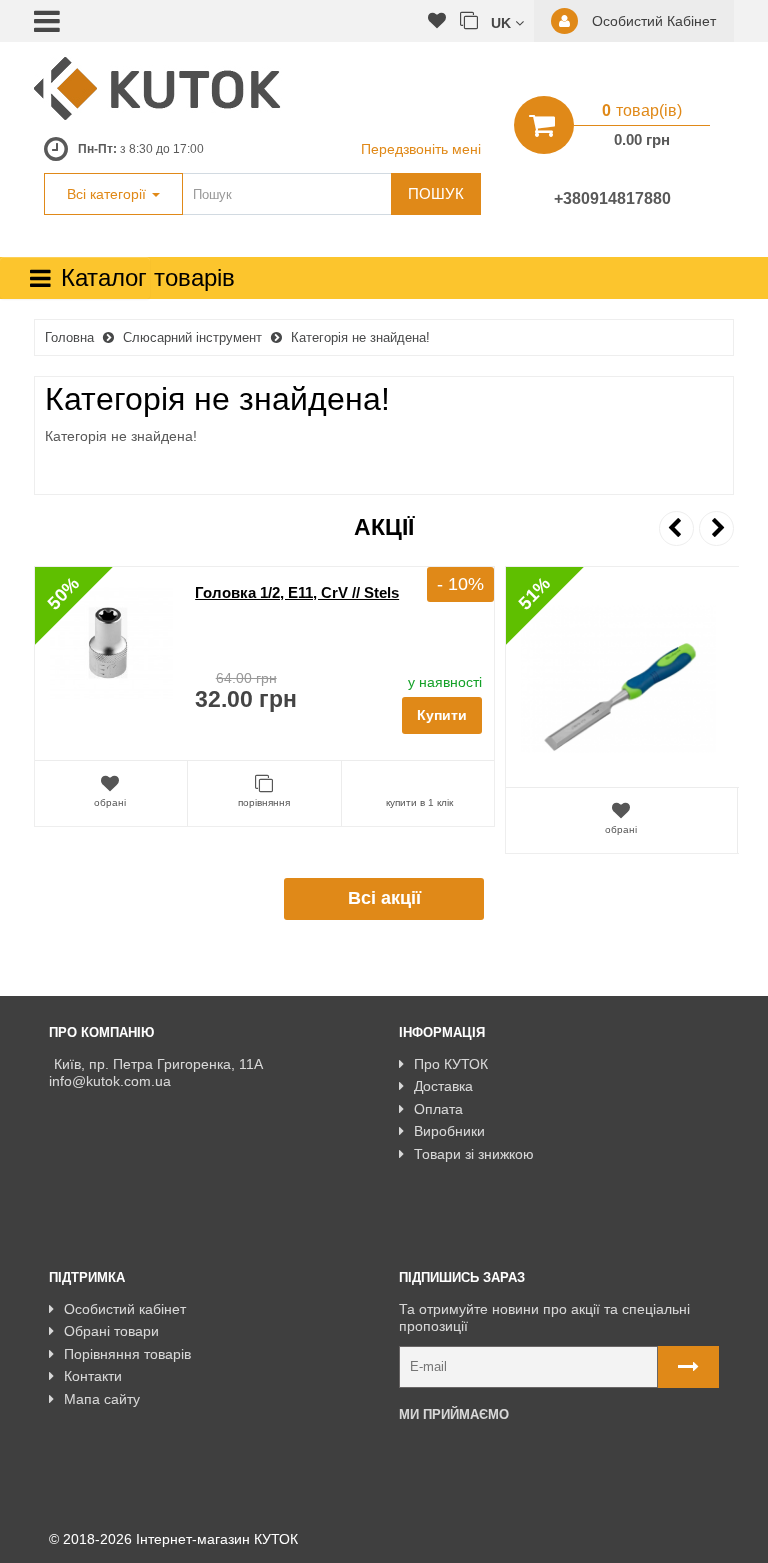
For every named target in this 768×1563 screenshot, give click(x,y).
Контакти (93, 1376)
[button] (507, 21)
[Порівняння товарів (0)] (469, 21)
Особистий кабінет (125, 1309)
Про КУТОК (451, 1064)
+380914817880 (612, 198)
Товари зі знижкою (474, 1154)
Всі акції (384, 898)
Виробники (449, 1131)
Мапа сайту (102, 1399)
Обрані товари (111, 1331)
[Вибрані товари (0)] (437, 21)
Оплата (438, 1109)
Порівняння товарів (127, 1354)
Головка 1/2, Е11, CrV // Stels (297, 592)
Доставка (443, 1086)
